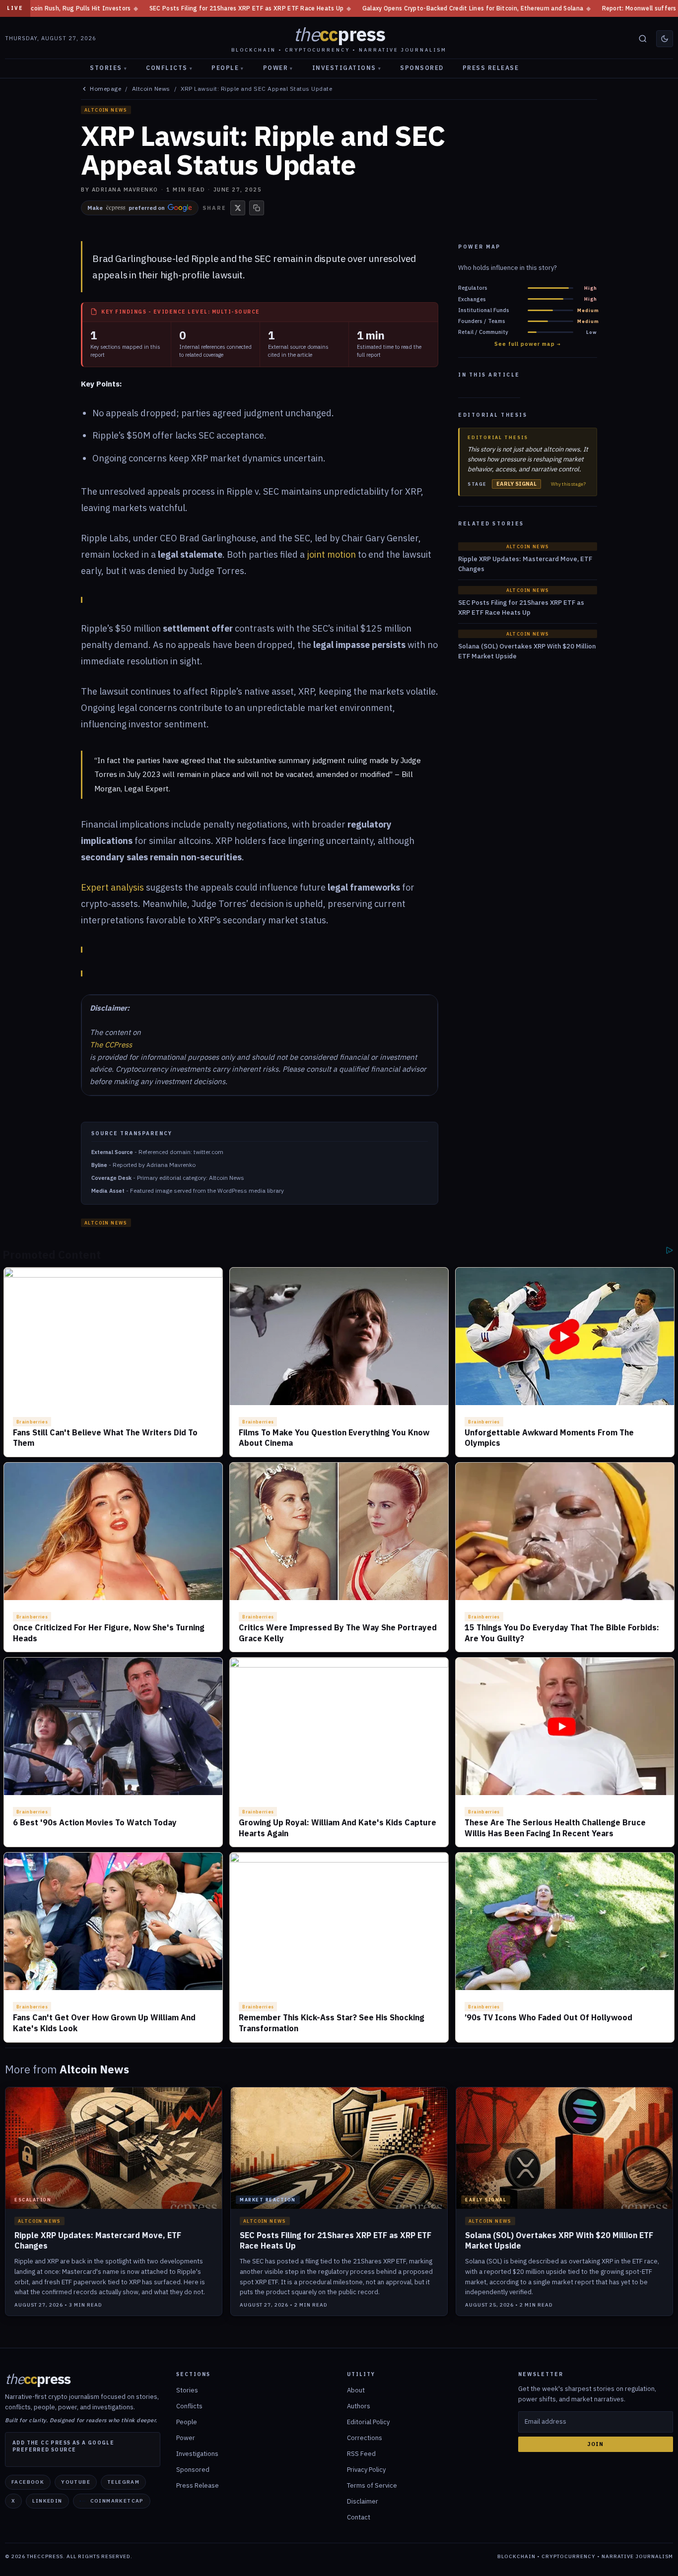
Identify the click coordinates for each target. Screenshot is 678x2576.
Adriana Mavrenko (125, 190)
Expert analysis (112, 887)
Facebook (28, 2482)
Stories (108, 68)
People (228, 68)
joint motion (331, 554)
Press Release (491, 68)
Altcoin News (151, 89)
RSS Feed (361, 2454)
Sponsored (422, 68)
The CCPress (111, 1045)
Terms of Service (372, 2485)
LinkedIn (47, 2501)
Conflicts (169, 68)
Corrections (365, 2438)
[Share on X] (238, 208)
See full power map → (528, 344)
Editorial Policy (368, 2422)
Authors (359, 2406)
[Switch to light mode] (665, 39)
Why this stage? (568, 484)
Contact (359, 2517)
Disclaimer (363, 2501)
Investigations (347, 68)
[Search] (643, 39)
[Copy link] (257, 208)
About (356, 2390)
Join (595, 2444)
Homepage (105, 89)
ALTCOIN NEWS (106, 110)
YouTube (76, 2482)
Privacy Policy (366, 2470)
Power (278, 68)
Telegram (123, 2482)
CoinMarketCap (117, 2501)
